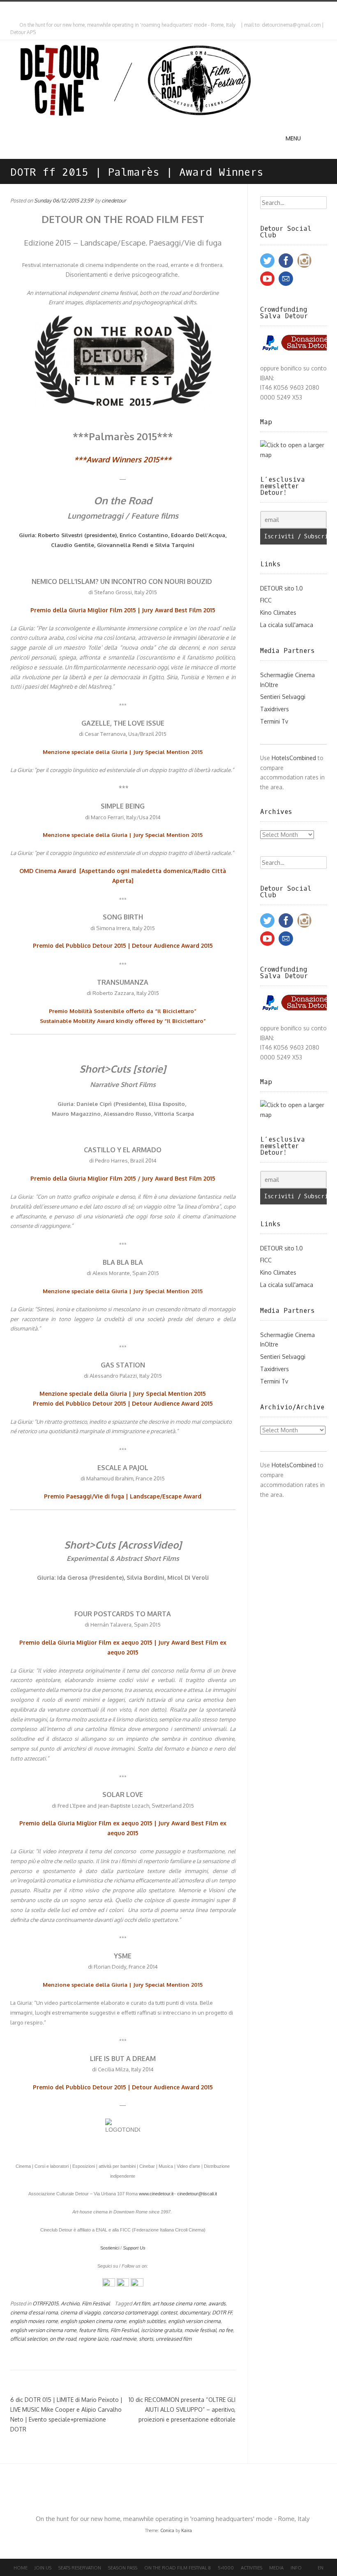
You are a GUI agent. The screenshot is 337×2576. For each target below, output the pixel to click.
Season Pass (123, 2568)
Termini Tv (274, 721)
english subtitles (147, 2321)
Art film (142, 2303)
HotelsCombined (294, 758)
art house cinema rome (179, 2303)
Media (276, 2568)
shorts (146, 2339)
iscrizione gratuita (162, 2330)
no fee (226, 2330)
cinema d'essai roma (34, 2312)
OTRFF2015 (45, 2303)
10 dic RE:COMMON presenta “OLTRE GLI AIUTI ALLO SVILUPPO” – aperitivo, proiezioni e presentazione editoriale (182, 2409)
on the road (63, 2339)
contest (169, 2312)
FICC (266, 600)
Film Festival (96, 2303)
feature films (93, 2330)
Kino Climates (278, 612)
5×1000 (226, 2568)
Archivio (70, 2303)
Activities (252, 2568)
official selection (29, 2339)
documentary (195, 2312)
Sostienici (110, 2248)
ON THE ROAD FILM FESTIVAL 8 (178, 2568)
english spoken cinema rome (93, 2321)
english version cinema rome (43, 2330)
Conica (167, 2530)
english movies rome (34, 2321)
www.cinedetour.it (156, 2194)
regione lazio (93, 2339)
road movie (123, 2339)
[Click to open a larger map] (294, 455)
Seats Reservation (80, 2568)
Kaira (187, 2530)
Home (21, 2568)
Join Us (43, 2568)
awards (217, 2303)
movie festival (200, 2330)
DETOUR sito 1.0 (282, 588)
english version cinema (194, 2321)
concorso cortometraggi (130, 2312)
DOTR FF (222, 2312)
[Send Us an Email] (12, 9)
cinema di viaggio (80, 2312)
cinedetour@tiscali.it (197, 2194)
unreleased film (174, 2339)
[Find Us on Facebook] (19, 9)
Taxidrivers (275, 709)
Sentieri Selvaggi (283, 697)
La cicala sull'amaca (287, 625)
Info (296, 2568)
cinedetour (114, 200)
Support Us (134, 2248)
